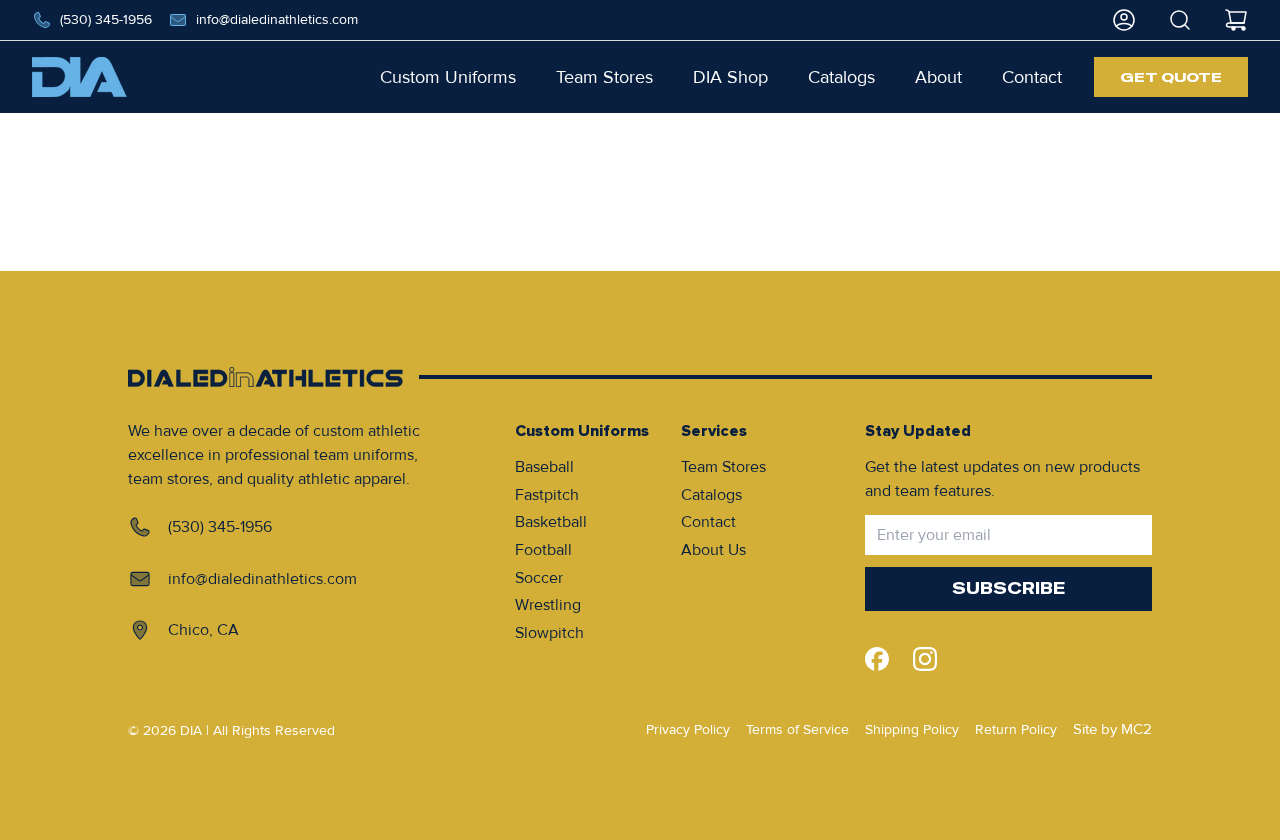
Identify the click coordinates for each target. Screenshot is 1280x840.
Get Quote (1171, 77)
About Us (713, 550)
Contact (708, 522)
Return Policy (1016, 729)
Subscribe (1008, 588)
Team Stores (723, 467)
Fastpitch (547, 495)
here (716, 218)
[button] (448, 77)
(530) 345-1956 (106, 19)
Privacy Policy (688, 729)
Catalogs (711, 495)
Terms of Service (797, 729)
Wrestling (548, 605)
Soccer (539, 578)
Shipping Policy (912, 729)
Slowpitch (549, 633)
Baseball (544, 467)
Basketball (551, 522)
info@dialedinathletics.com (277, 19)
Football (543, 550)
